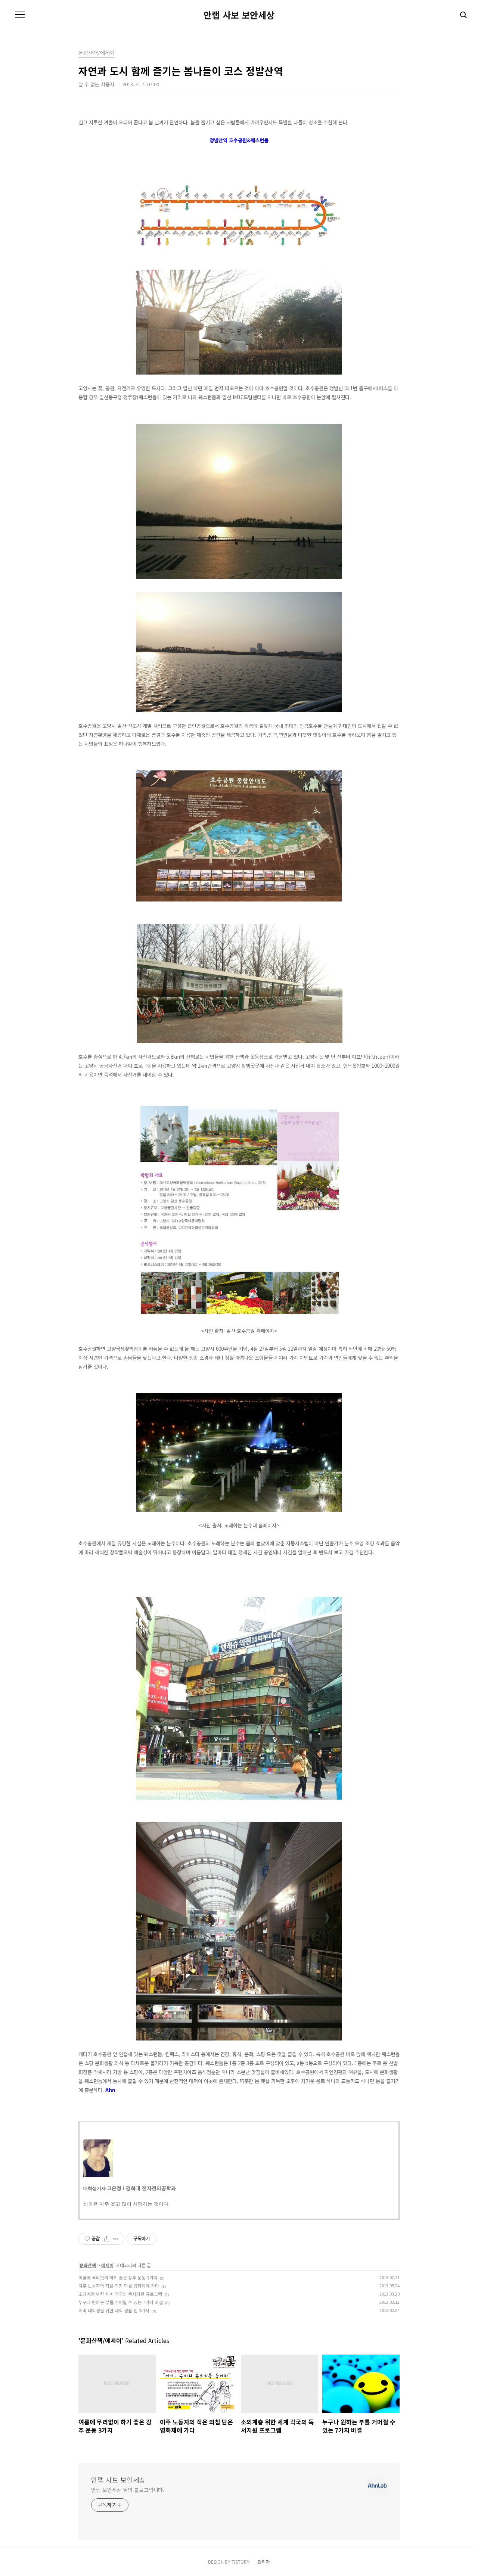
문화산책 (88, 2265)
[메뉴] (20, 15)
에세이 (107, 2265)
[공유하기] (107, 2239)
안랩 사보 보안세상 (239, 15)
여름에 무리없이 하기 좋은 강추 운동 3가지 (118, 2277)
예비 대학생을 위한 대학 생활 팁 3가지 (114, 2310)
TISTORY (240, 2562)
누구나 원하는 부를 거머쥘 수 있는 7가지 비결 (121, 2302)
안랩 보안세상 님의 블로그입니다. (128, 2490)
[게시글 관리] (116, 2239)
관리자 (264, 2562)
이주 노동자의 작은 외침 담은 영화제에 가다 (119, 2286)
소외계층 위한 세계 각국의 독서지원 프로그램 (120, 2294)
